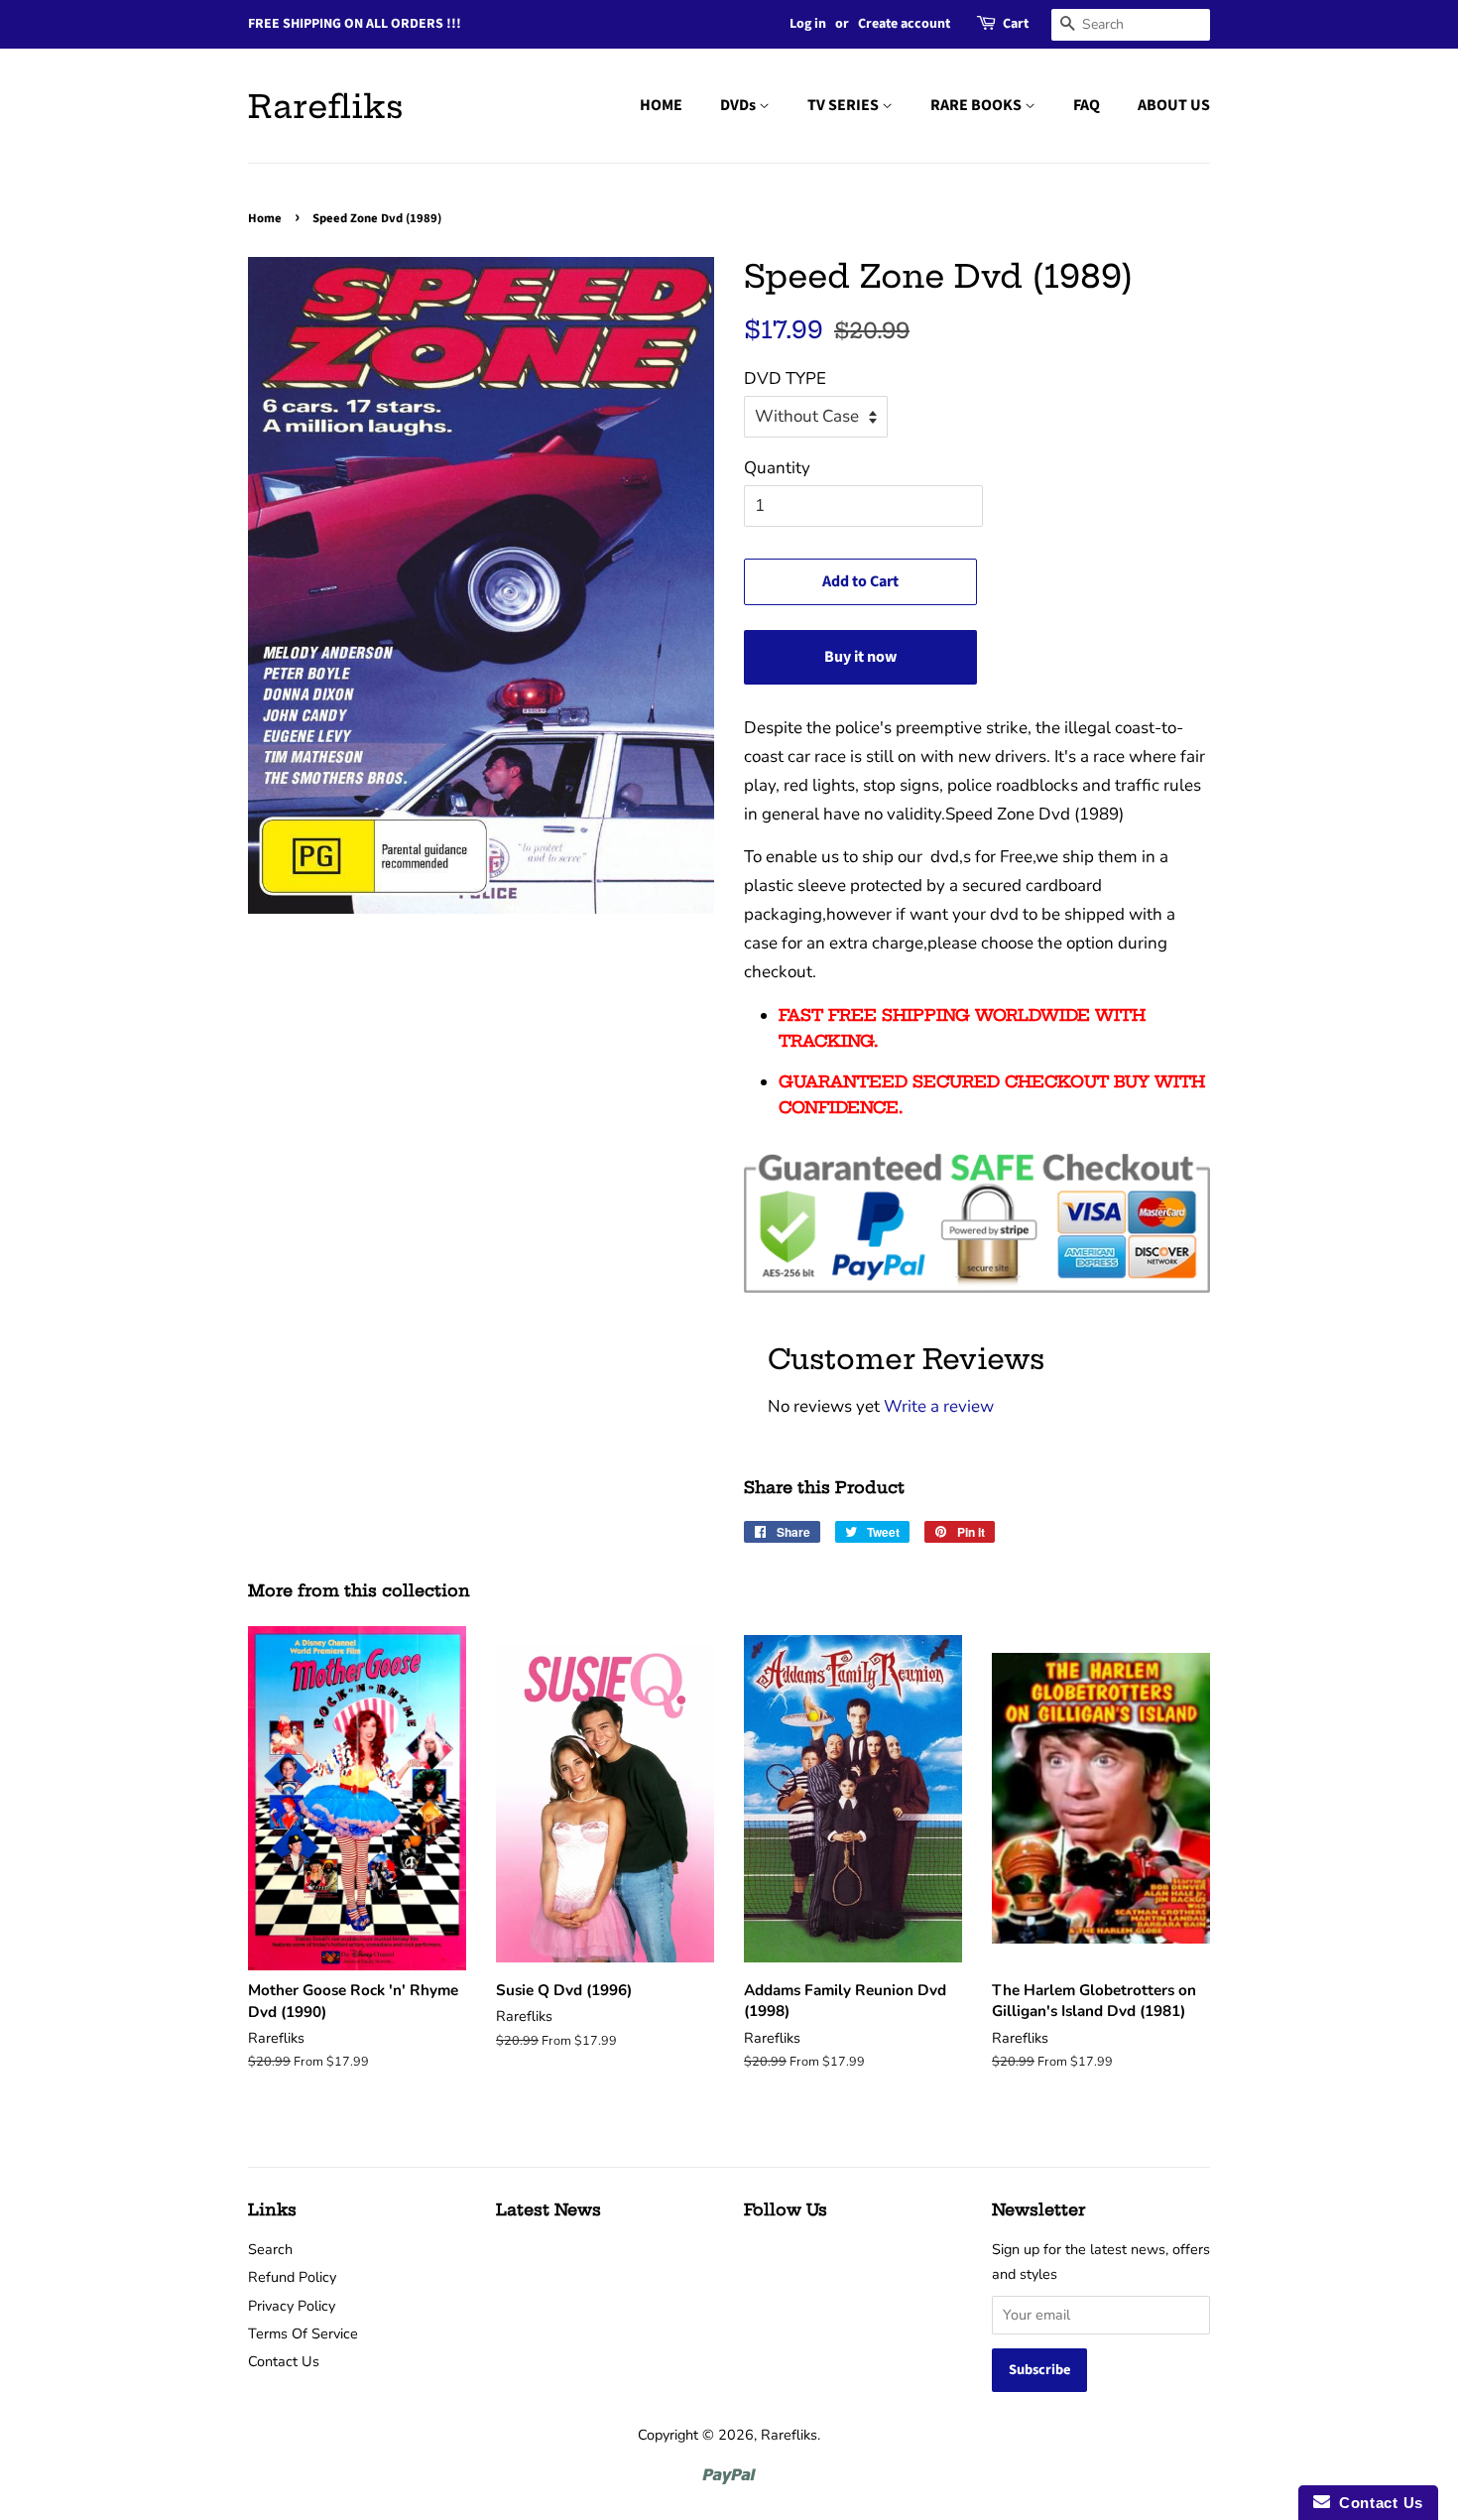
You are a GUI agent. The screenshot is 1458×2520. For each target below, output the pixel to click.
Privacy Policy (292, 2306)
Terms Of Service (303, 2333)
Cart (1016, 24)
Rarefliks (326, 106)
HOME (661, 105)
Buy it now (860, 657)
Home (265, 218)
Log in (808, 24)
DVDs (739, 105)
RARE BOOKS (977, 105)
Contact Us (284, 2361)
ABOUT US (1174, 105)
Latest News (548, 2209)
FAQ (1087, 105)
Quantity (777, 468)
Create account (904, 24)
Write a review (939, 1406)
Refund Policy (292, 2277)
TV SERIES (845, 105)
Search (270, 2249)
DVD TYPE (785, 378)
